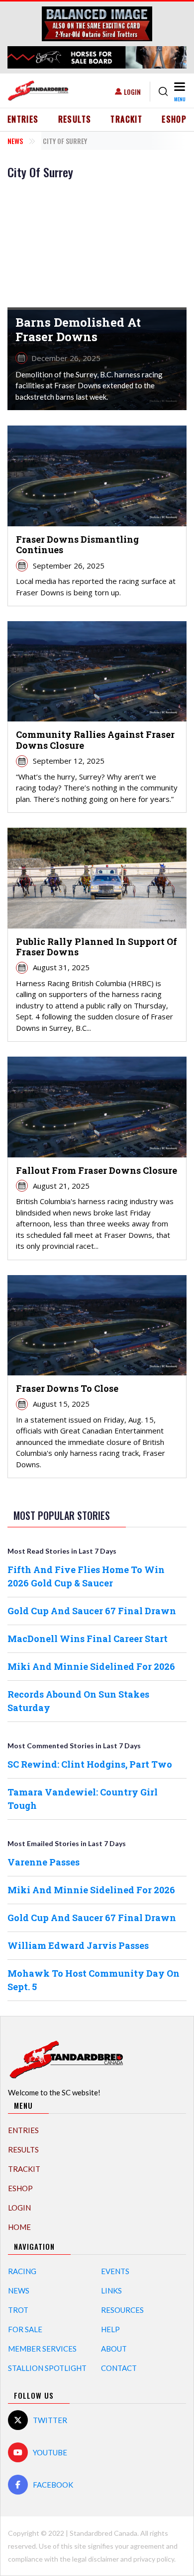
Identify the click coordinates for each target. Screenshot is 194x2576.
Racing (22, 2271)
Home (19, 2227)
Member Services (42, 2349)
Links (111, 2290)
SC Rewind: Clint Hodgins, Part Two (90, 1764)
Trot (18, 2310)
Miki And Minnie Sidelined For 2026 (91, 1666)
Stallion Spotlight (47, 2368)
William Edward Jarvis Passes (78, 1945)
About (114, 2349)
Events (115, 2271)
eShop (174, 119)
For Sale (25, 2329)
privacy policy (154, 2559)
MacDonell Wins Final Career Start (88, 1639)
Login (132, 92)
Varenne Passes (44, 1862)
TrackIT (126, 119)
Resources (122, 2310)
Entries (23, 119)
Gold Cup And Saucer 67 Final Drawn (92, 1611)
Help (110, 2329)
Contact (119, 2368)
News (15, 141)
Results (75, 119)
